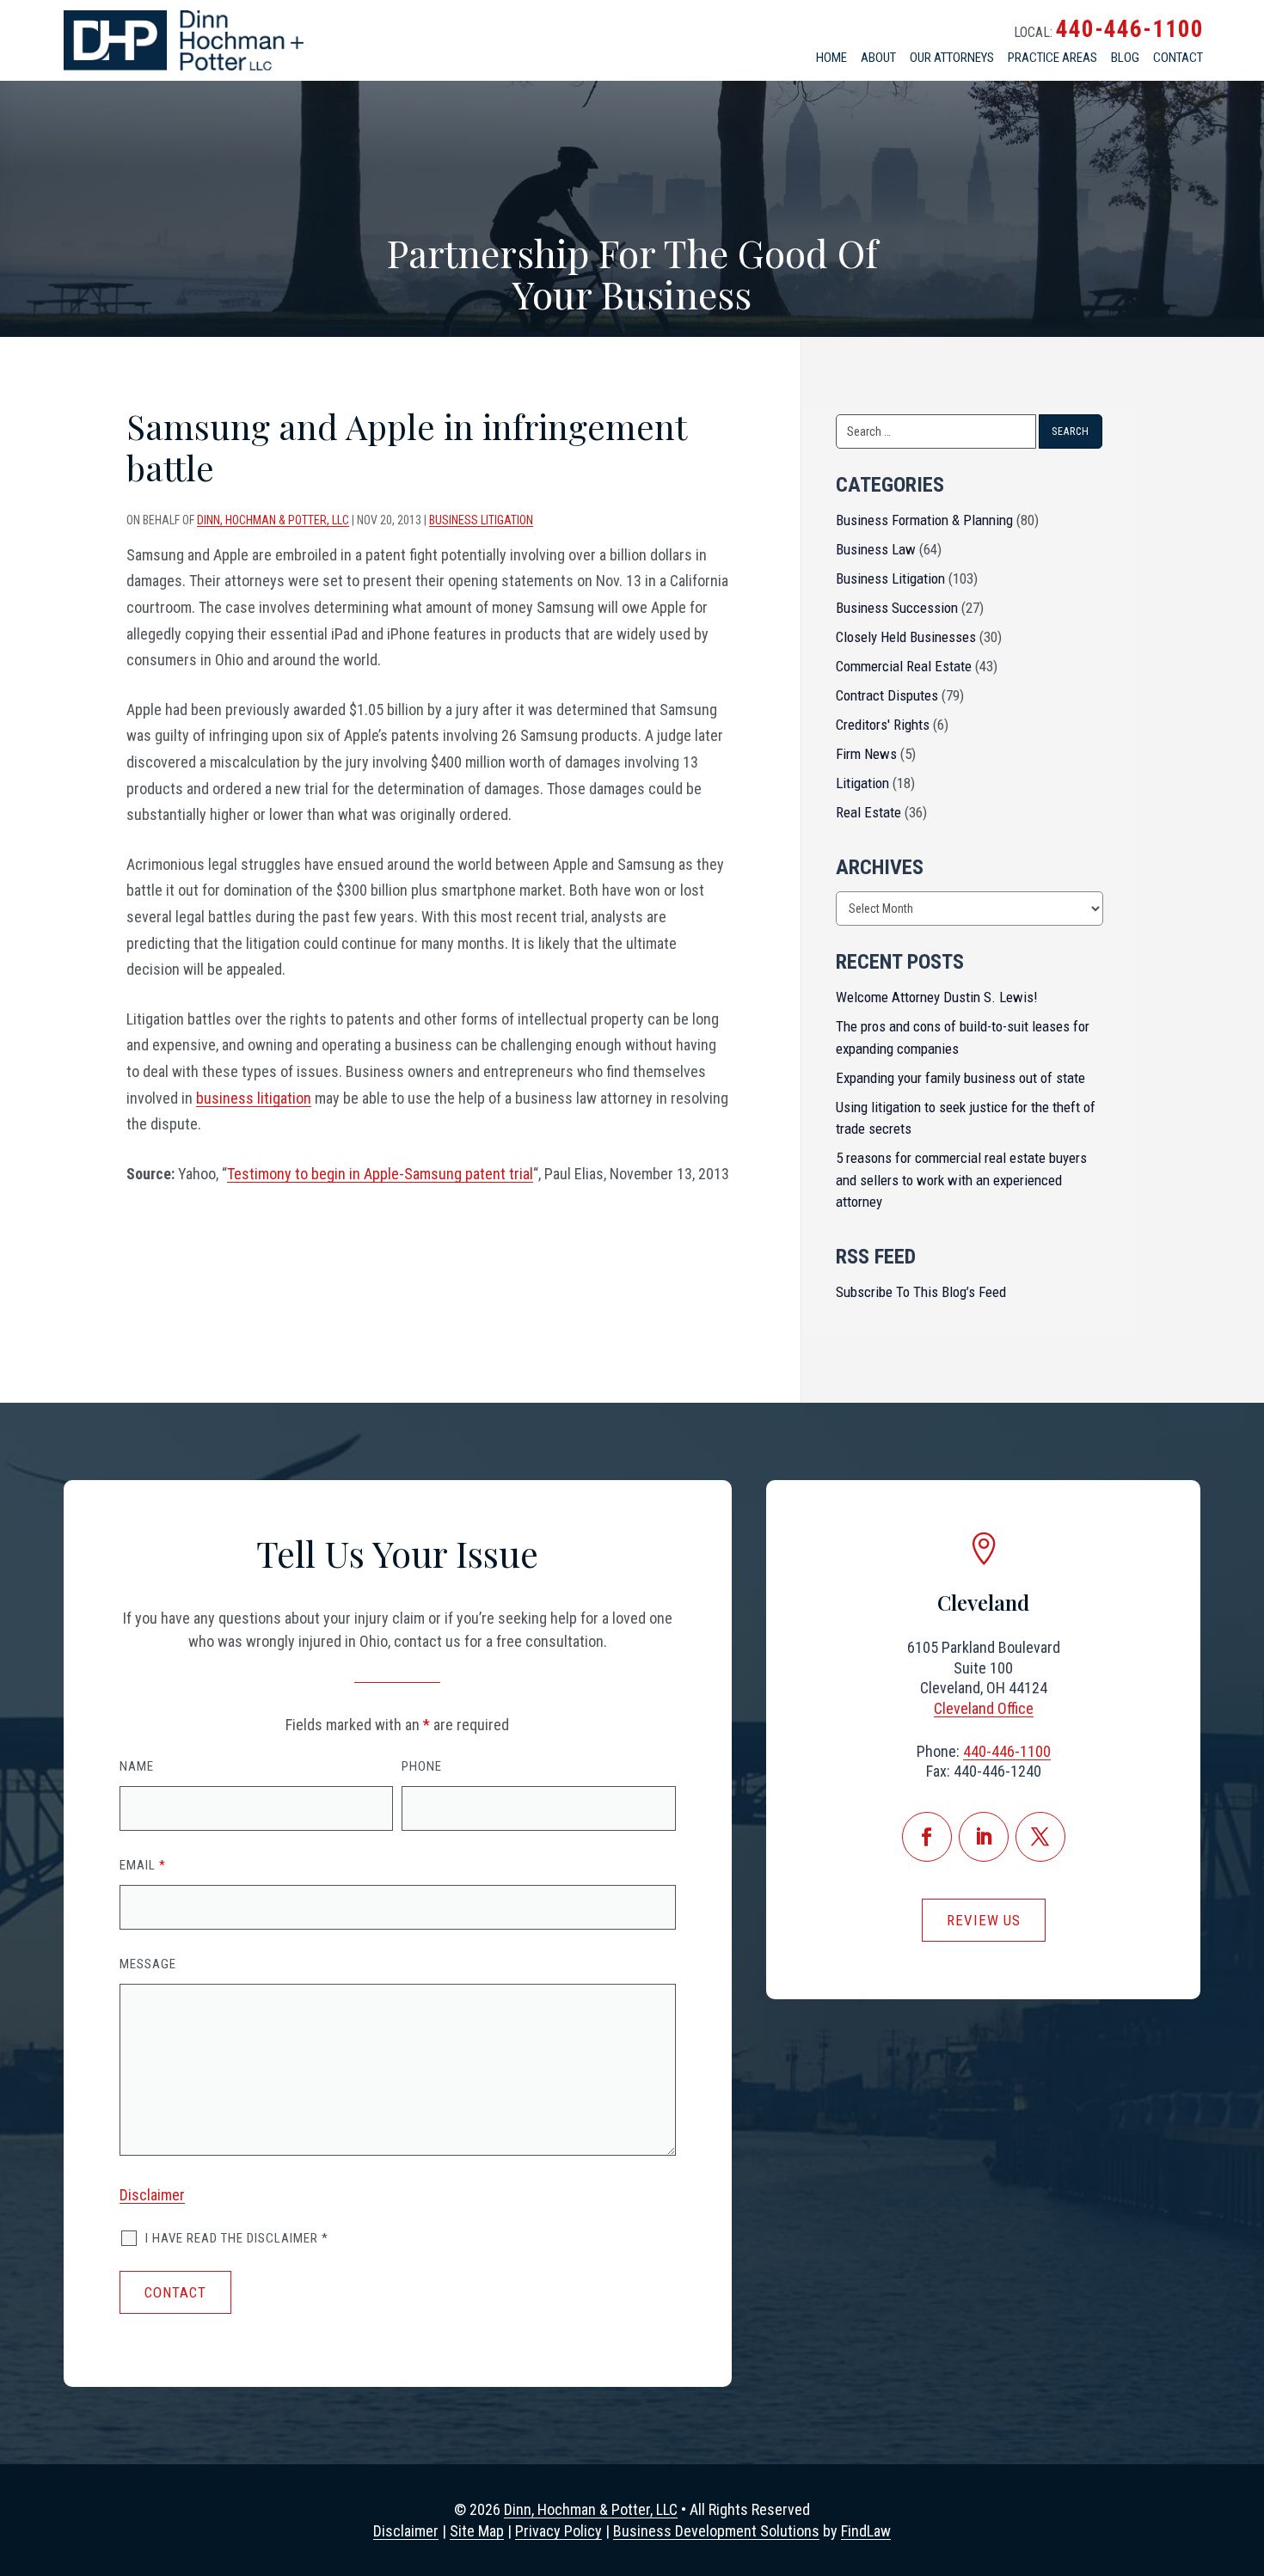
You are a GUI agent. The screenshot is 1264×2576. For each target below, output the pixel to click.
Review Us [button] (984, 1920)
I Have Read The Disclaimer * (237, 2238)
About (878, 58)
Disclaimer (152, 2195)
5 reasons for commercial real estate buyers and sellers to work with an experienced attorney (961, 1180)
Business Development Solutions (716, 2531)
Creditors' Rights (883, 725)
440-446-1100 (1130, 29)
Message (148, 1964)
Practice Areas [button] (1052, 58)
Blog (1125, 58)
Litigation (862, 783)
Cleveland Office (984, 1708)
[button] (1242, 2475)
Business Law (876, 549)
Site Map (477, 2531)
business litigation (254, 1098)
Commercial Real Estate (904, 666)
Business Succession (897, 608)
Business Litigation (481, 520)
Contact (1178, 58)
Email (143, 1865)
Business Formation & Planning (924, 520)
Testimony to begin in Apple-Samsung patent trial (380, 1174)
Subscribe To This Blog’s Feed (921, 1292)
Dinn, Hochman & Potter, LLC (273, 520)
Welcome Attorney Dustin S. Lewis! (937, 997)
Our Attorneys (952, 58)
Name (137, 1766)
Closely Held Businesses (906, 637)
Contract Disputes (887, 695)
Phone (422, 1766)
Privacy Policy (558, 2531)
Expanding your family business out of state (960, 1078)
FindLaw (866, 2531)
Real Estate (868, 812)
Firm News (866, 754)
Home (831, 58)
